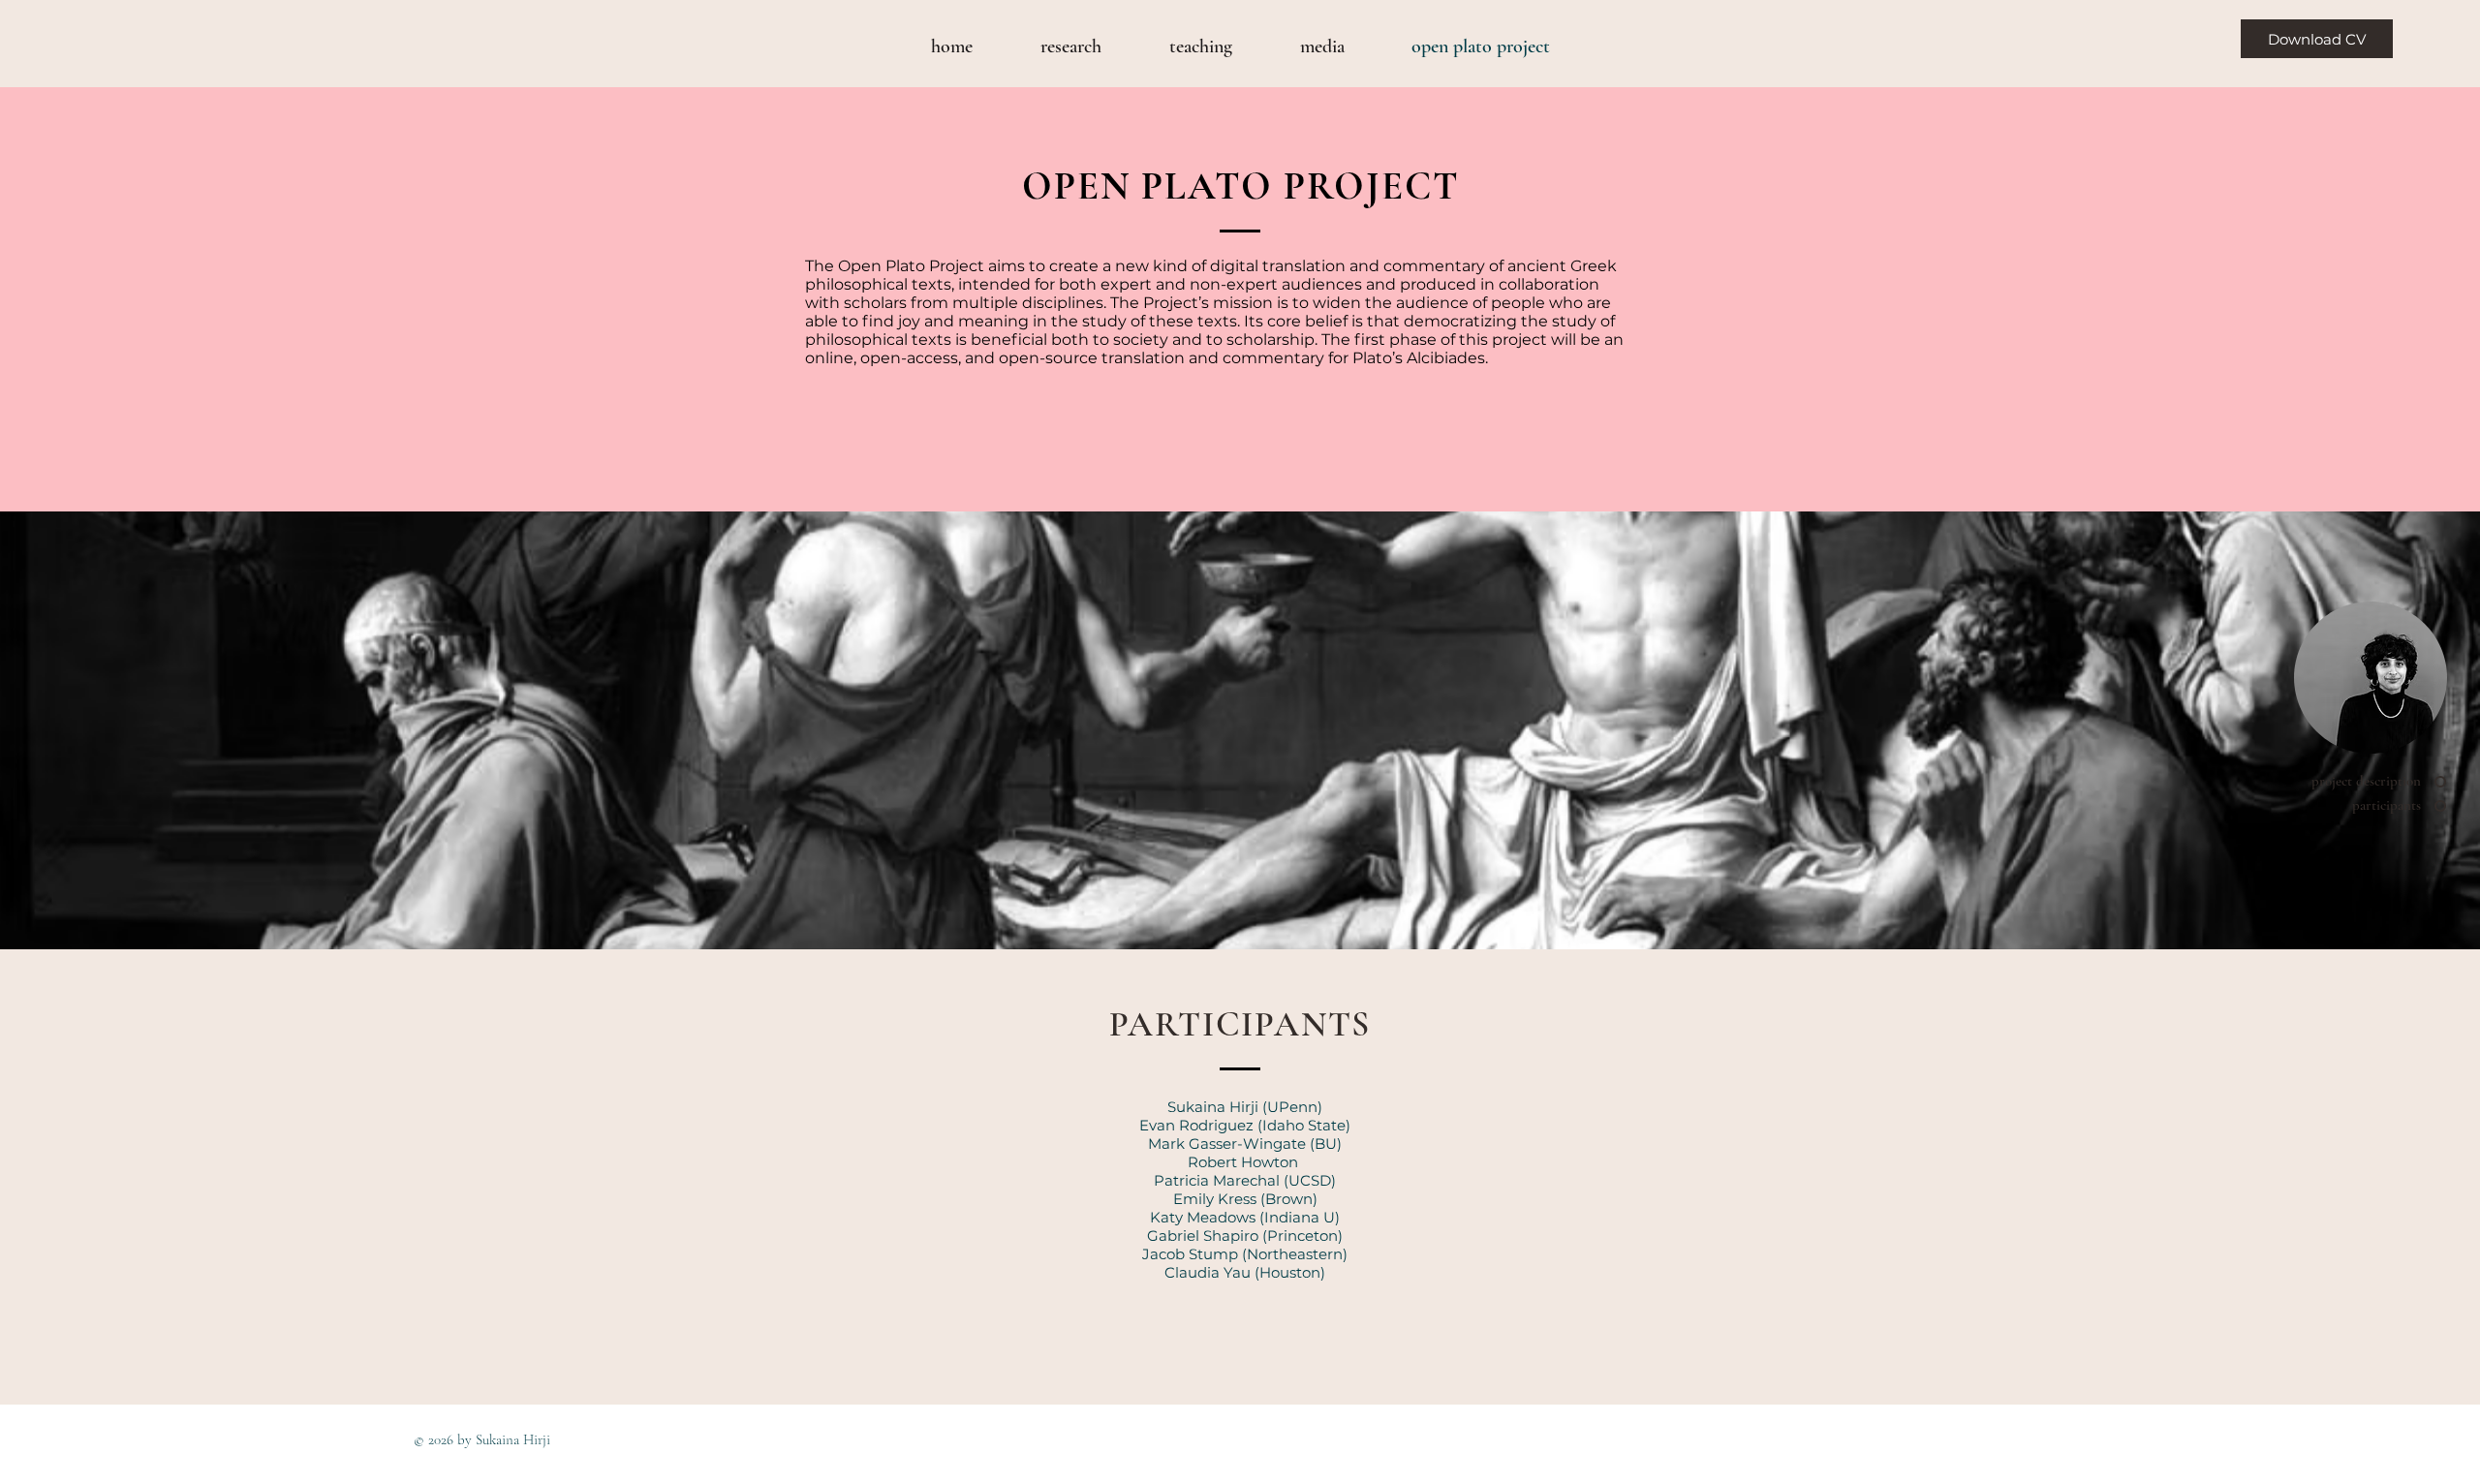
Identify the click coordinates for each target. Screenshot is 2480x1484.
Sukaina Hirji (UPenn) (1245, 1107)
